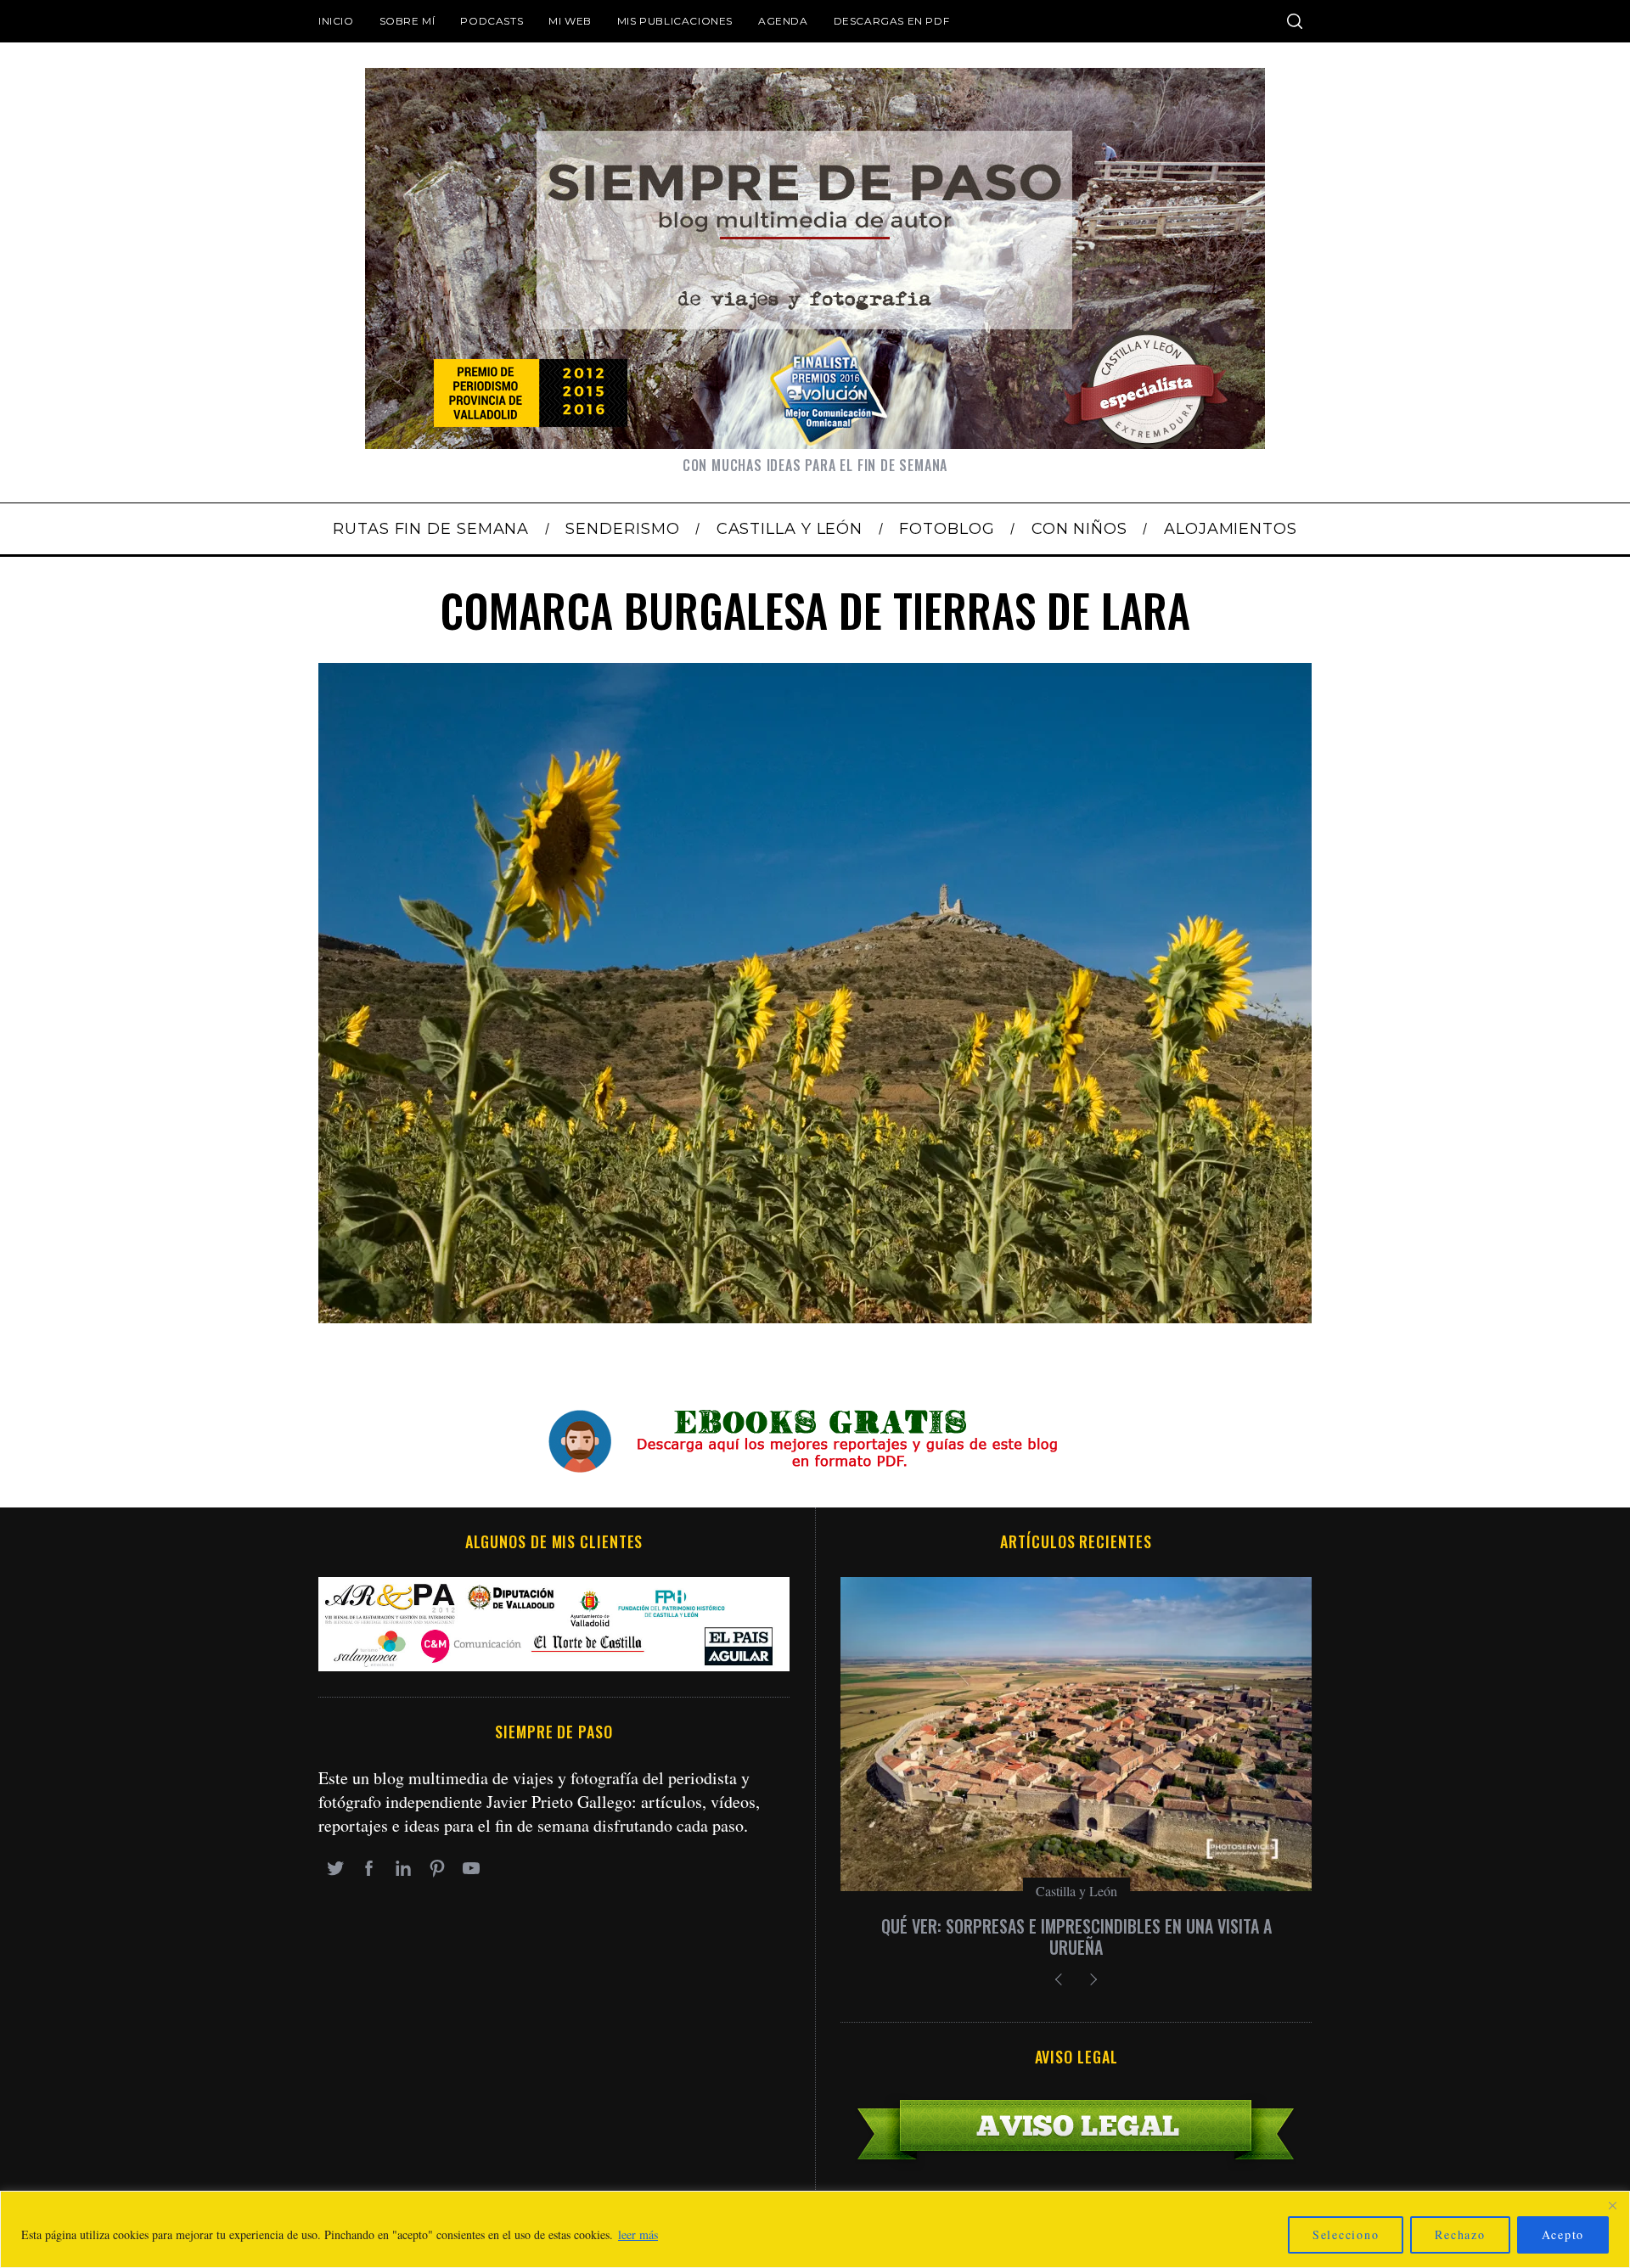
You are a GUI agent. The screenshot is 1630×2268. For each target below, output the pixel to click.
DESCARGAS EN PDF (892, 21)
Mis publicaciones (675, 21)
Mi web (570, 21)
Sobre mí (407, 21)
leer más (638, 2234)
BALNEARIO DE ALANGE (1076, 1926)
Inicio (336, 21)
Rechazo (1460, 2234)
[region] (815, 2229)
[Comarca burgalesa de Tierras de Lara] (815, 1317)
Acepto (1563, 2234)
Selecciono (1346, 2234)
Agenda (783, 21)
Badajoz (1076, 1891)
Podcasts (492, 21)
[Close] (1612, 2205)
